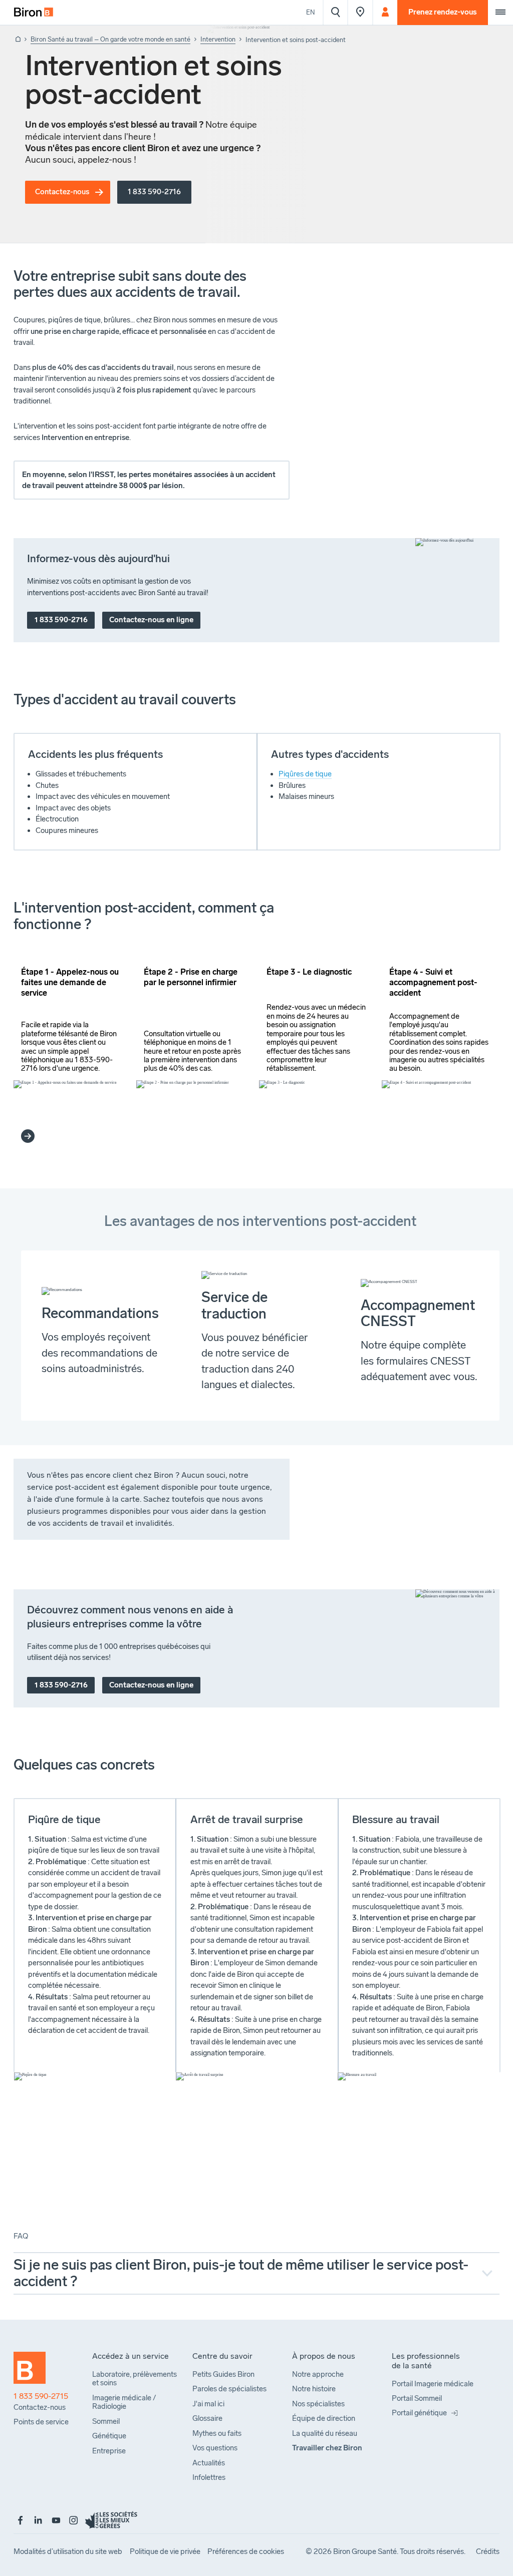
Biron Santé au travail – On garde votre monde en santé (110, 39)
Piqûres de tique (305, 774)
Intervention (218, 39)
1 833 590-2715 (41, 2396)
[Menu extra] (500, 13)
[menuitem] (34, 13)
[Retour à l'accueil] (17, 40)
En (311, 12)
